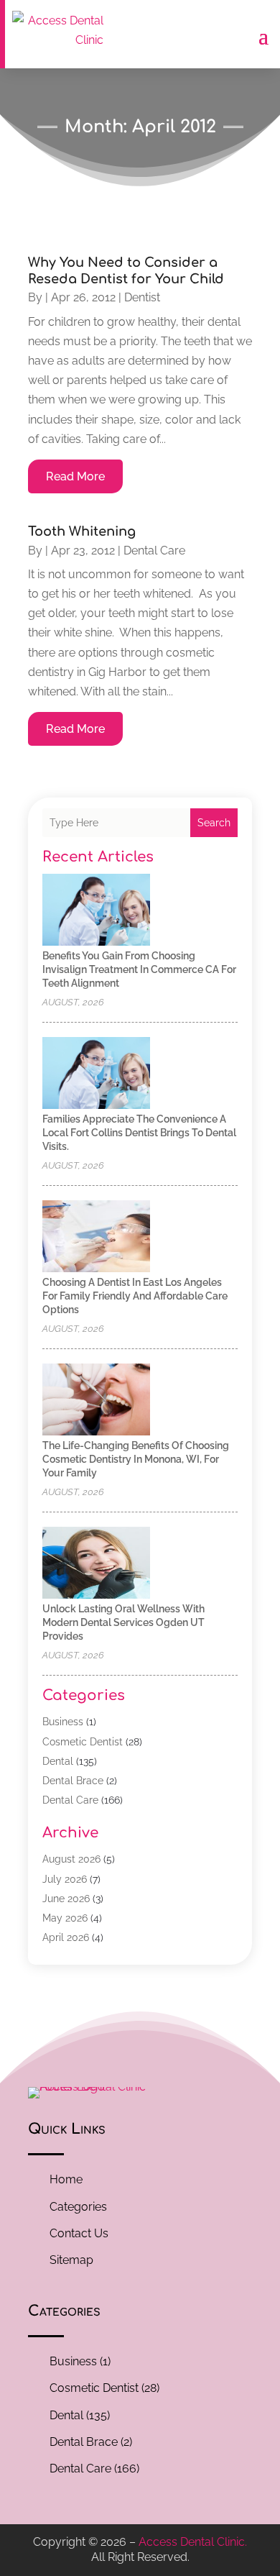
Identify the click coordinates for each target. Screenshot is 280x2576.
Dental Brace (73, 1781)
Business (63, 1722)
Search (214, 823)
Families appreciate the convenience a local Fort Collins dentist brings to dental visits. (139, 1133)
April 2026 (66, 1937)
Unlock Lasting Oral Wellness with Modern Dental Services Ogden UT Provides (123, 1622)
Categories (78, 2207)
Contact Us (79, 2233)
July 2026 (65, 1879)
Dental (58, 1761)
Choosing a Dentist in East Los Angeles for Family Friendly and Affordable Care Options (135, 1296)
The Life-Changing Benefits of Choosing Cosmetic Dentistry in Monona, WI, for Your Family (136, 1459)
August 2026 (71, 1859)
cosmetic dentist (83, 1742)
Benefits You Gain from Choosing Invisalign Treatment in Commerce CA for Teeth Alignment (139, 969)
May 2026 (65, 1918)
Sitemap (71, 2260)
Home (66, 2179)
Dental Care (154, 551)
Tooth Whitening (82, 531)
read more (75, 476)
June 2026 (66, 1899)
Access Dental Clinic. (193, 2542)
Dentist (142, 297)
